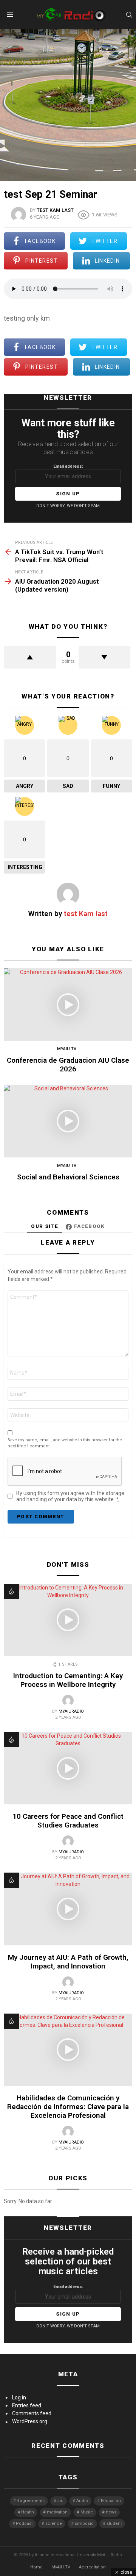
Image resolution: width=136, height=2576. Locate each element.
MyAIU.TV (61, 2567)
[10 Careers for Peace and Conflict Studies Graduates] (68, 1768)
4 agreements (31, 2501)
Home (36, 2567)
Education (111, 2501)
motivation (57, 2512)
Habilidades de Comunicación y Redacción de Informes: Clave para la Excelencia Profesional (68, 2107)
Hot (11, 1591)
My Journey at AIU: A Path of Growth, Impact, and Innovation (68, 1962)
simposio (84, 2524)
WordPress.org (30, 2421)
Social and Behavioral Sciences (68, 1177)
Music (87, 2512)
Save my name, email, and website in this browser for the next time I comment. (65, 1443)
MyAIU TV (67, 1049)
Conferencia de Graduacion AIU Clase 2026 (68, 1065)
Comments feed (32, 2413)
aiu (60, 2501)
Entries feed (27, 2405)
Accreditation (92, 2567)
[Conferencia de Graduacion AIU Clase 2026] (68, 1005)
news (111, 2512)
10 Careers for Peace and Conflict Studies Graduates (68, 1821)
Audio (82, 2501)
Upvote (30, 657)
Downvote (105, 657)
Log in (19, 2397)
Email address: (68, 466)
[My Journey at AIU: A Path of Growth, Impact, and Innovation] (68, 1909)
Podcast (24, 2524)
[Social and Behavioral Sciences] (68, 1121)
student (114, 2524)
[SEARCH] (129, 15)
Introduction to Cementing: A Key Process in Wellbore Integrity (68, 1680)
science (54, 2524)
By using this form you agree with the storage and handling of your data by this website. (70, 1496)
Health (28, 2512)
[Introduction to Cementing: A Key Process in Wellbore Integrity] (68, 1620)
